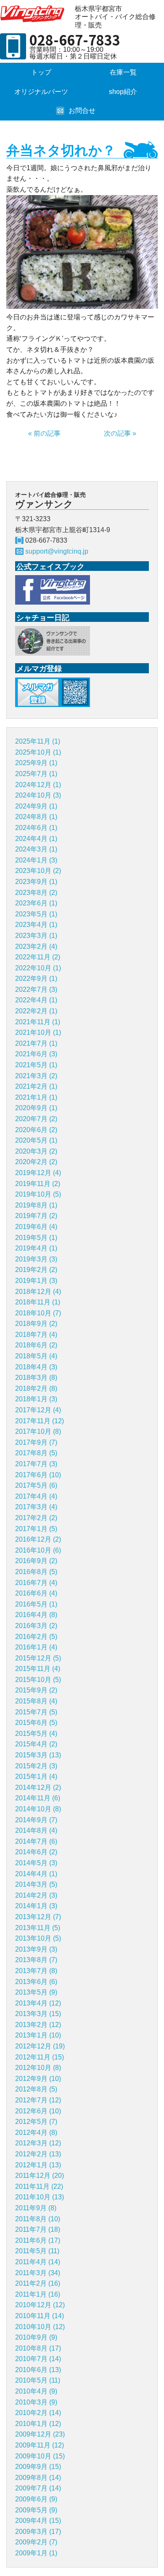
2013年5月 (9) (36, 1992)
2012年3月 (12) (38, 2143)
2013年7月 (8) (36, 1971)
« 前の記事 (44, 433)
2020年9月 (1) (36, 1108)
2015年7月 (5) (36, 1712)
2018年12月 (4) (38, 1292)
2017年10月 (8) (38, 1431)
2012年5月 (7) (36, 2122)
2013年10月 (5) (38, 1938)
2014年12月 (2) (38, 1787)
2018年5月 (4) (36, 1356)
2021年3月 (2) (36, 1076)
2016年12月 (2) (38, 1539)
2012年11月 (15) (40, 2057)
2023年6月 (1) (36, 903)
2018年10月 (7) (38, 1313)
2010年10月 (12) (40, 2327)
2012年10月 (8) (38, 2068)
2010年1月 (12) (38, 2424)
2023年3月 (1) (36, 936)
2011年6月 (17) (38, 2240)
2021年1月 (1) (36, 1097)
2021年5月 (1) (36, 1065)
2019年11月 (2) (38, 1184)
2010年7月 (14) (38, 2359)
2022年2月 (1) (36, 1011)
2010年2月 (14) (38, 2413)
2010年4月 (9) (36, 2391)
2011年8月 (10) (38, 2219)
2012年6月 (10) (38, 2111)
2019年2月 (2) (36, 1270)
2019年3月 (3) (36, 1259)
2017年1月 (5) (36, 1529)
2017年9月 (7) (36, 1442)
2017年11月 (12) (40, 1421)
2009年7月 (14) (38, 2488)
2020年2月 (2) (36, 1162)
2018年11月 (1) (38, 1302)
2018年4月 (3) (36, 1367)
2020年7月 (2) (36, 1119)
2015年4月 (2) (36, 1744)
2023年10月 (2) (38, 871)
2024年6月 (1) (36, 828)
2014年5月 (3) (36, 1863)
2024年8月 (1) (36, 817)
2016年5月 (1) (36, 1604)
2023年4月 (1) (36, 925)
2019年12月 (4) (38, 1173)
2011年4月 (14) (38, 2262)
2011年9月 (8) (36, 2208)
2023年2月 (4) (36, 947)
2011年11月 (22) (39, 2186)
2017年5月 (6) (36, 1485)
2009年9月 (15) (38, 2467)
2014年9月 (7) (36, 1820)
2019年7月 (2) (36, 1216)
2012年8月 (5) (36, 2089)
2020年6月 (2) (36, 1130)
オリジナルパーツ (41, 92)
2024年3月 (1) (36, 849)
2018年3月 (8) (36, 1378)
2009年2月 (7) (36, 2542)
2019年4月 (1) (36, 1248)
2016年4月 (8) (36, 1615)
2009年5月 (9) (36, 2510)
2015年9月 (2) (36, 1690)
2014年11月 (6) (38, 1798)
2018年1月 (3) (36, 1399)
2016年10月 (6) (38, 1550)
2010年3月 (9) (36, 2402)
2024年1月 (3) (36, 860)
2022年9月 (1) (36, 979)
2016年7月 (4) (36, 1583)
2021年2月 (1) (36, 1086)
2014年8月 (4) (36, 1830)
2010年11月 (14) (40, 2316)
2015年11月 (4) (38, 1669)
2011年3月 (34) (38, 2273)
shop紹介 (123, 92)
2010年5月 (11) (38, 2380)
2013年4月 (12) (38, 2003)
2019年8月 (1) (36, 1205)
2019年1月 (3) (36, 1281)
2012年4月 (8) (36, 2133)
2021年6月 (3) (36, 1054)
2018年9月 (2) (36, 1324)
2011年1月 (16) (38, 2294)
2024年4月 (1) (36, 839)
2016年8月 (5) (36, 1572)
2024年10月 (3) (38, 795)
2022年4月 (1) (36, 1000)
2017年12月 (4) (38, 1410)
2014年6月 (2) (36, 1852)
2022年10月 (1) (38, 968)
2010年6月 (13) (38, 2370)
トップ (41, 72)
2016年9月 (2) (36, 1561)
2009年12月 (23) (40, 2434)
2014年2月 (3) (36, 1895)
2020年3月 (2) (36, 1151)
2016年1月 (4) (36, 1647)
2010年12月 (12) (40, 2305)
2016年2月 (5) (36, 1637)
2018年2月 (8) (36, 1388)
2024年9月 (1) (36, 806)
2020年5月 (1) (36, 1140)
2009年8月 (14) (38, 2478)
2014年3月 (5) (36, 1884)
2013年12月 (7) (38, 1917)
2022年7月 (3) (36, 989)
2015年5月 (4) (36, 1734)
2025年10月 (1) (38, 752)
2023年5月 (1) (36, 914)
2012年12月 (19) (40, 2046)
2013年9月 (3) (36, 1949)
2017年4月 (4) (36, 1496)
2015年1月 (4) (36, 1777)
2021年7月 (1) (36, 1043)
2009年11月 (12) (40, 2445)
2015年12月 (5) (38, 1658)
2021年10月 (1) (38, 1032)
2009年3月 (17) (38, 2532)
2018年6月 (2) (36, 1345)
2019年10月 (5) (38, 1194)
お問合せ (82, 111)
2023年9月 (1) (36, 882)
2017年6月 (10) (38, 1475)
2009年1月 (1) (36, 2553)
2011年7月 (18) (38, 2229)
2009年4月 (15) (38, 2521)
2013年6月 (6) (36, 1982)
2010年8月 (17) (38, 2348)
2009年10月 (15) (40, 2456)
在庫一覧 (123, 72)
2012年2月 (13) (38, 2154)
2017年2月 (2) (36, 1518)
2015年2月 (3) (36, 1766)
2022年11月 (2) (38, 957)
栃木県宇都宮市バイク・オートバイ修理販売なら (34, 14)
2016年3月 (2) (36, 1626)
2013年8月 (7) (36, 1960)
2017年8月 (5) (36, 1453)
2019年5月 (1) (36, 1238)
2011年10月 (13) (40, 2197)
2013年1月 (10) (38, 2035)
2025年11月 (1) (38, 741)
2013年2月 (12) (38, 2025)
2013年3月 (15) (38, 2014)
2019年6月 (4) (36, 1227)
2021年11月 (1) (38, 1022)
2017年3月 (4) (36, 1507)
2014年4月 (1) (36, 1874)
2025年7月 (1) (36, 774)
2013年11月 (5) (38, 1928)
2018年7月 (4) (36, 1335)
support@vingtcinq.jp (57, 551)
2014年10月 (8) (38, 1809)
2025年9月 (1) (36, 763)
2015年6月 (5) (36, 1723)
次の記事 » (120, 433)
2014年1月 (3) (36, 1906)
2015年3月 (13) (38, 1755)
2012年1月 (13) (38, 2165)
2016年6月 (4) (36, 1593)
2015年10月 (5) (38, 1680)
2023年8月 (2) (36, 893)
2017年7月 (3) (36, 1464)
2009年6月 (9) (36, 2499)
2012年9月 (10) (38, 2079)
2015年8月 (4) (36, 1701)
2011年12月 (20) (40, 2176)
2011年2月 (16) (38, 2283)
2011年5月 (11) (37, 2251)
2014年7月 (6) (36, 1841)
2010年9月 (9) (36, 2337)
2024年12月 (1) (38, 785)
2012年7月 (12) (38, 2100)
